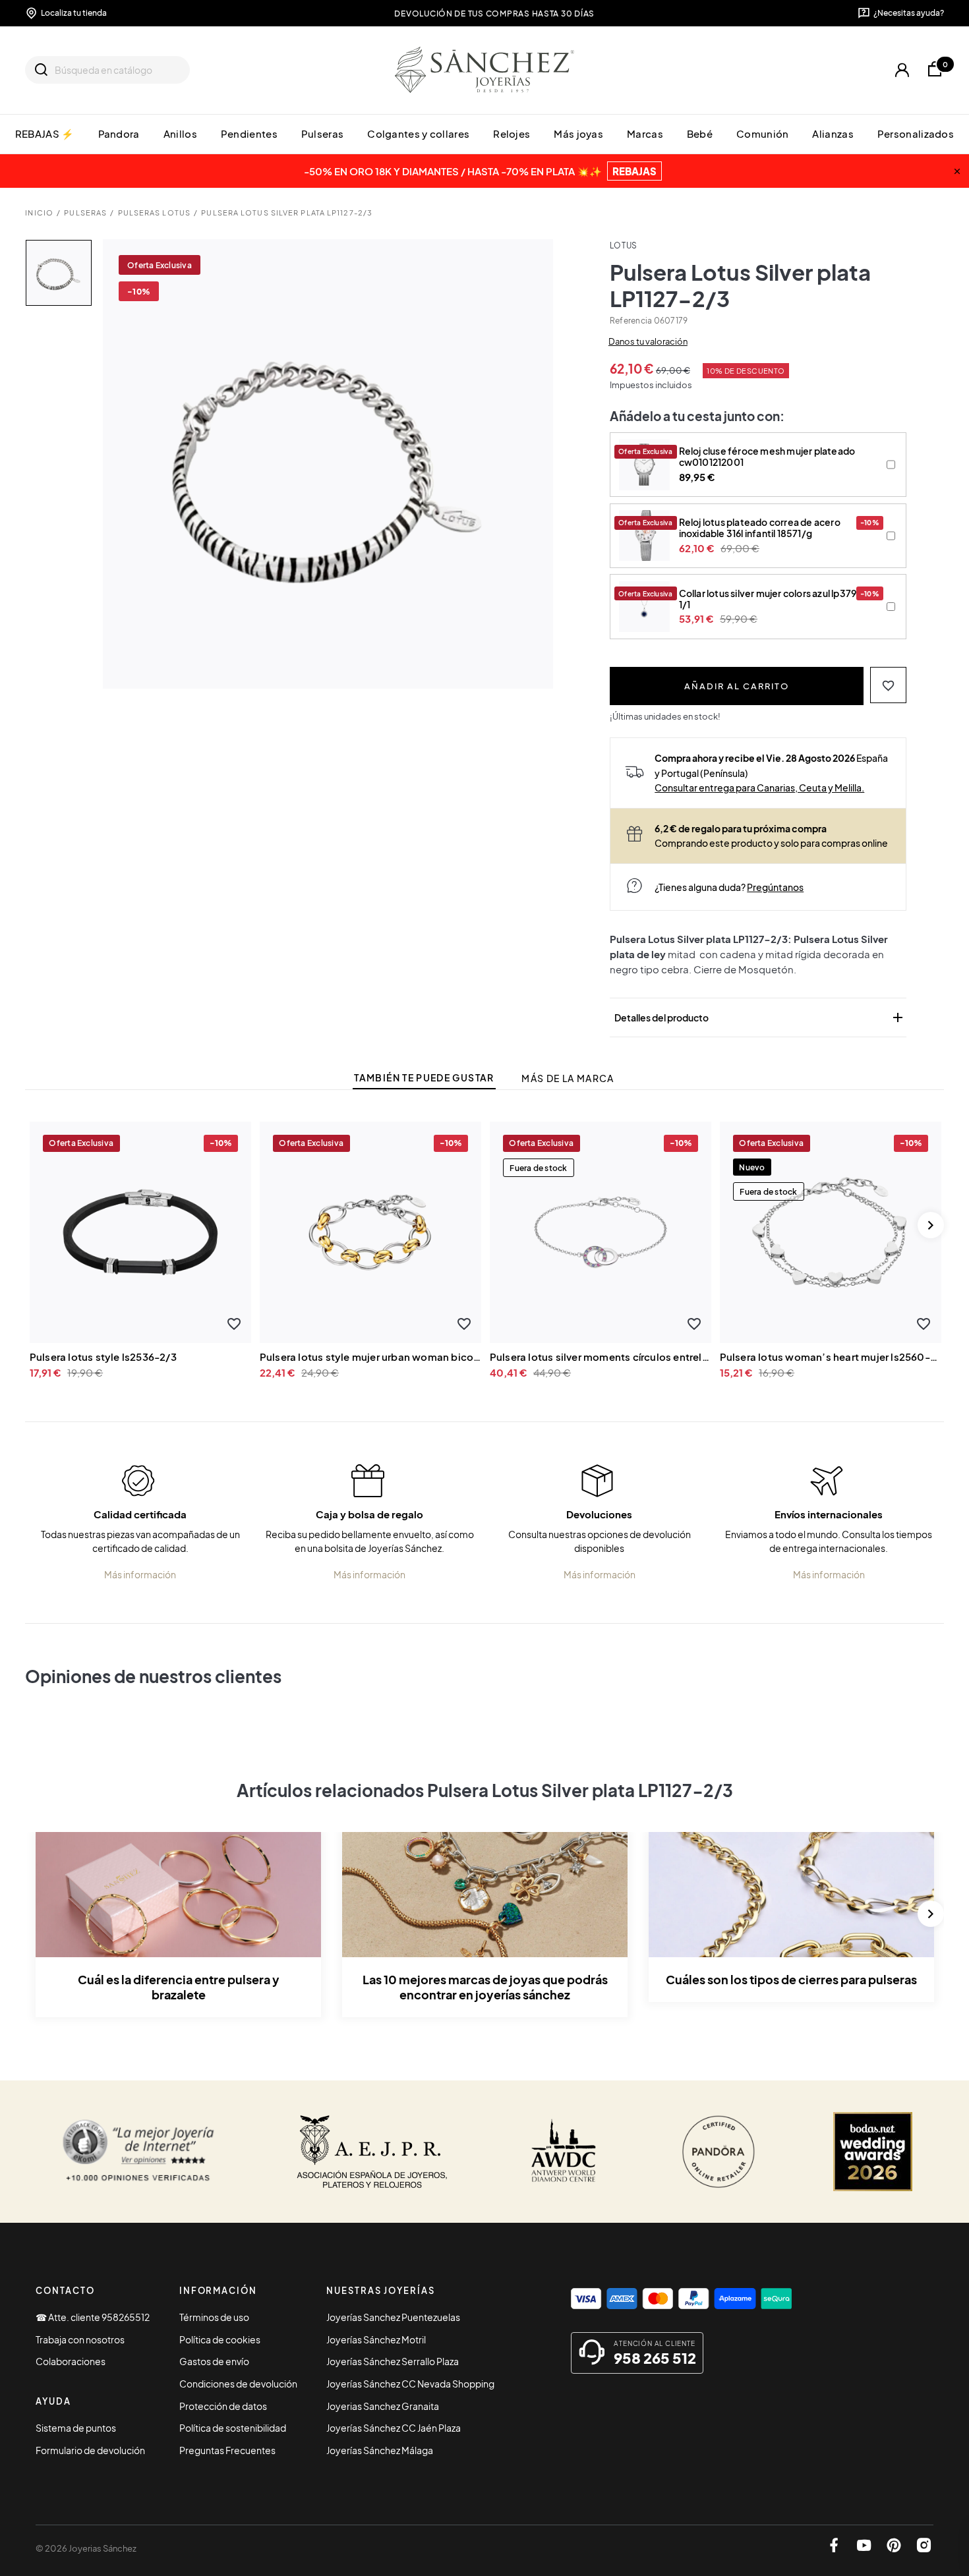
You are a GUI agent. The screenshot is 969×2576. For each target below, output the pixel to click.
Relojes (512, 133)
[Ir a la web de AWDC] (564, 2152)
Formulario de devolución (90, 2450)
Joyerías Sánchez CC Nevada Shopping (410, 2384)
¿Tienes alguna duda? (729, 887)
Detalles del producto (760, 1017)
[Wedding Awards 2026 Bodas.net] (873, 2152)
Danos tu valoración (648, 341)
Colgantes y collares (418, 133)
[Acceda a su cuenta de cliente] (902, 70)
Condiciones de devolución (238, 2384)
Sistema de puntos (76, 2428)
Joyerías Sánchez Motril (376, 2339)
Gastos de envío (214, 2361)
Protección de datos (223, 2406)
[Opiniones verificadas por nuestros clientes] (138, 2152)
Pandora (119, 133)
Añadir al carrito (737, 686)
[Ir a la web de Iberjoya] (372, 2152)
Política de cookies (220, 2339)
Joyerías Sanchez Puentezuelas (393, 2317)
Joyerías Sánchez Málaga (380, 2450)
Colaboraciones (71, 2361)
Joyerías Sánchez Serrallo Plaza (393, 2361)
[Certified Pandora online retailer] (719, 2152)
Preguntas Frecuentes (227, 2450)
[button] (888, 685)
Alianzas (833, 133)
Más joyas (578, 133)
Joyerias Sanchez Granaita (383, 2406)
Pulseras (322, 133)
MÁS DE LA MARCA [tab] (568, 1078)
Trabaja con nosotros (80, 2339)
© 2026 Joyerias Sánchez (86, 2548)
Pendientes (249, 133)
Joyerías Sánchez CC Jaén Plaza (394, 2428)
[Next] (931, 1225)
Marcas (645, 133)
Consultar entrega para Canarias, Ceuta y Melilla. (759, 787)
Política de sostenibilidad (233, 2428)
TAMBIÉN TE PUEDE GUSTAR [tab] (424, 1078)
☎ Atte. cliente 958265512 (93, 2317)
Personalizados (916, 133)
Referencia (631, 321)
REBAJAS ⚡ (45, 133)
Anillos (180, 133)
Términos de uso (214, 2317)
